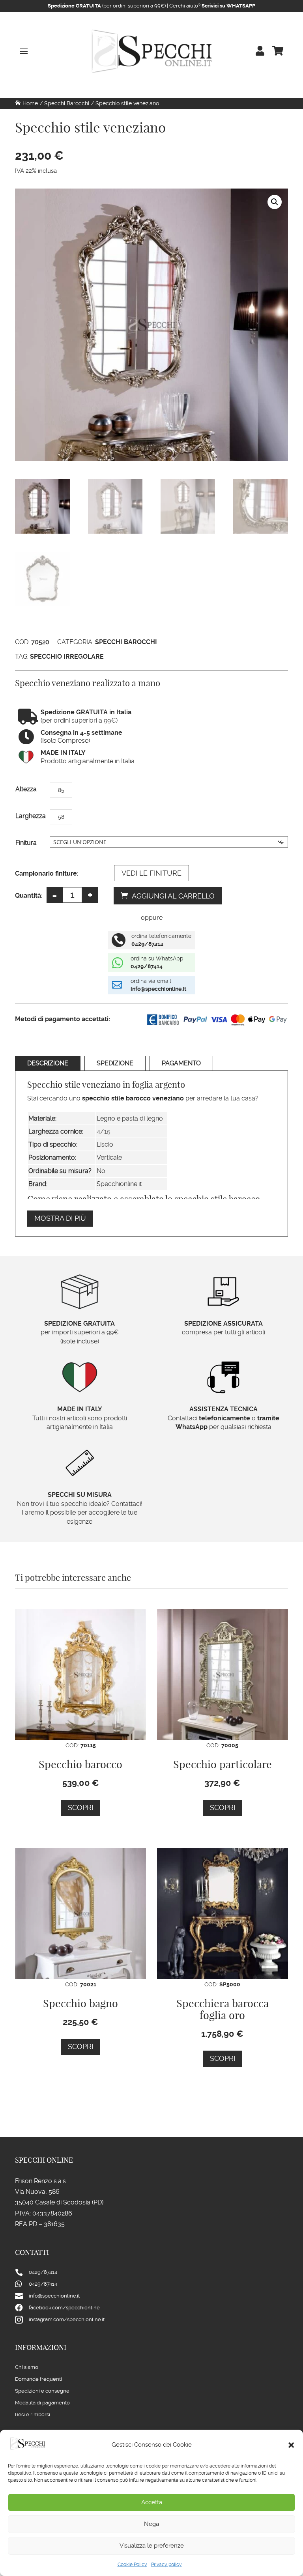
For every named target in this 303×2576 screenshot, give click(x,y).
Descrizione (48, 1063)
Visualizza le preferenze (152, 2546)
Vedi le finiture (151, 873)
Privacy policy (166, 2565)
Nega (151, 2524)
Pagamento (181, 1063)
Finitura (26, 843)
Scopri (80, 1807)
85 (61, 790)
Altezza (26, 789)
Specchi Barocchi (67, 103)
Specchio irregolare (67, 657)
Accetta (152, 2502)
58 (61, 817)
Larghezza (31, 816)
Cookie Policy (132, 2565)
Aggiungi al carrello (173, 896)
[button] (291, 2445)
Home (30, 103)
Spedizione (115, 1063)
